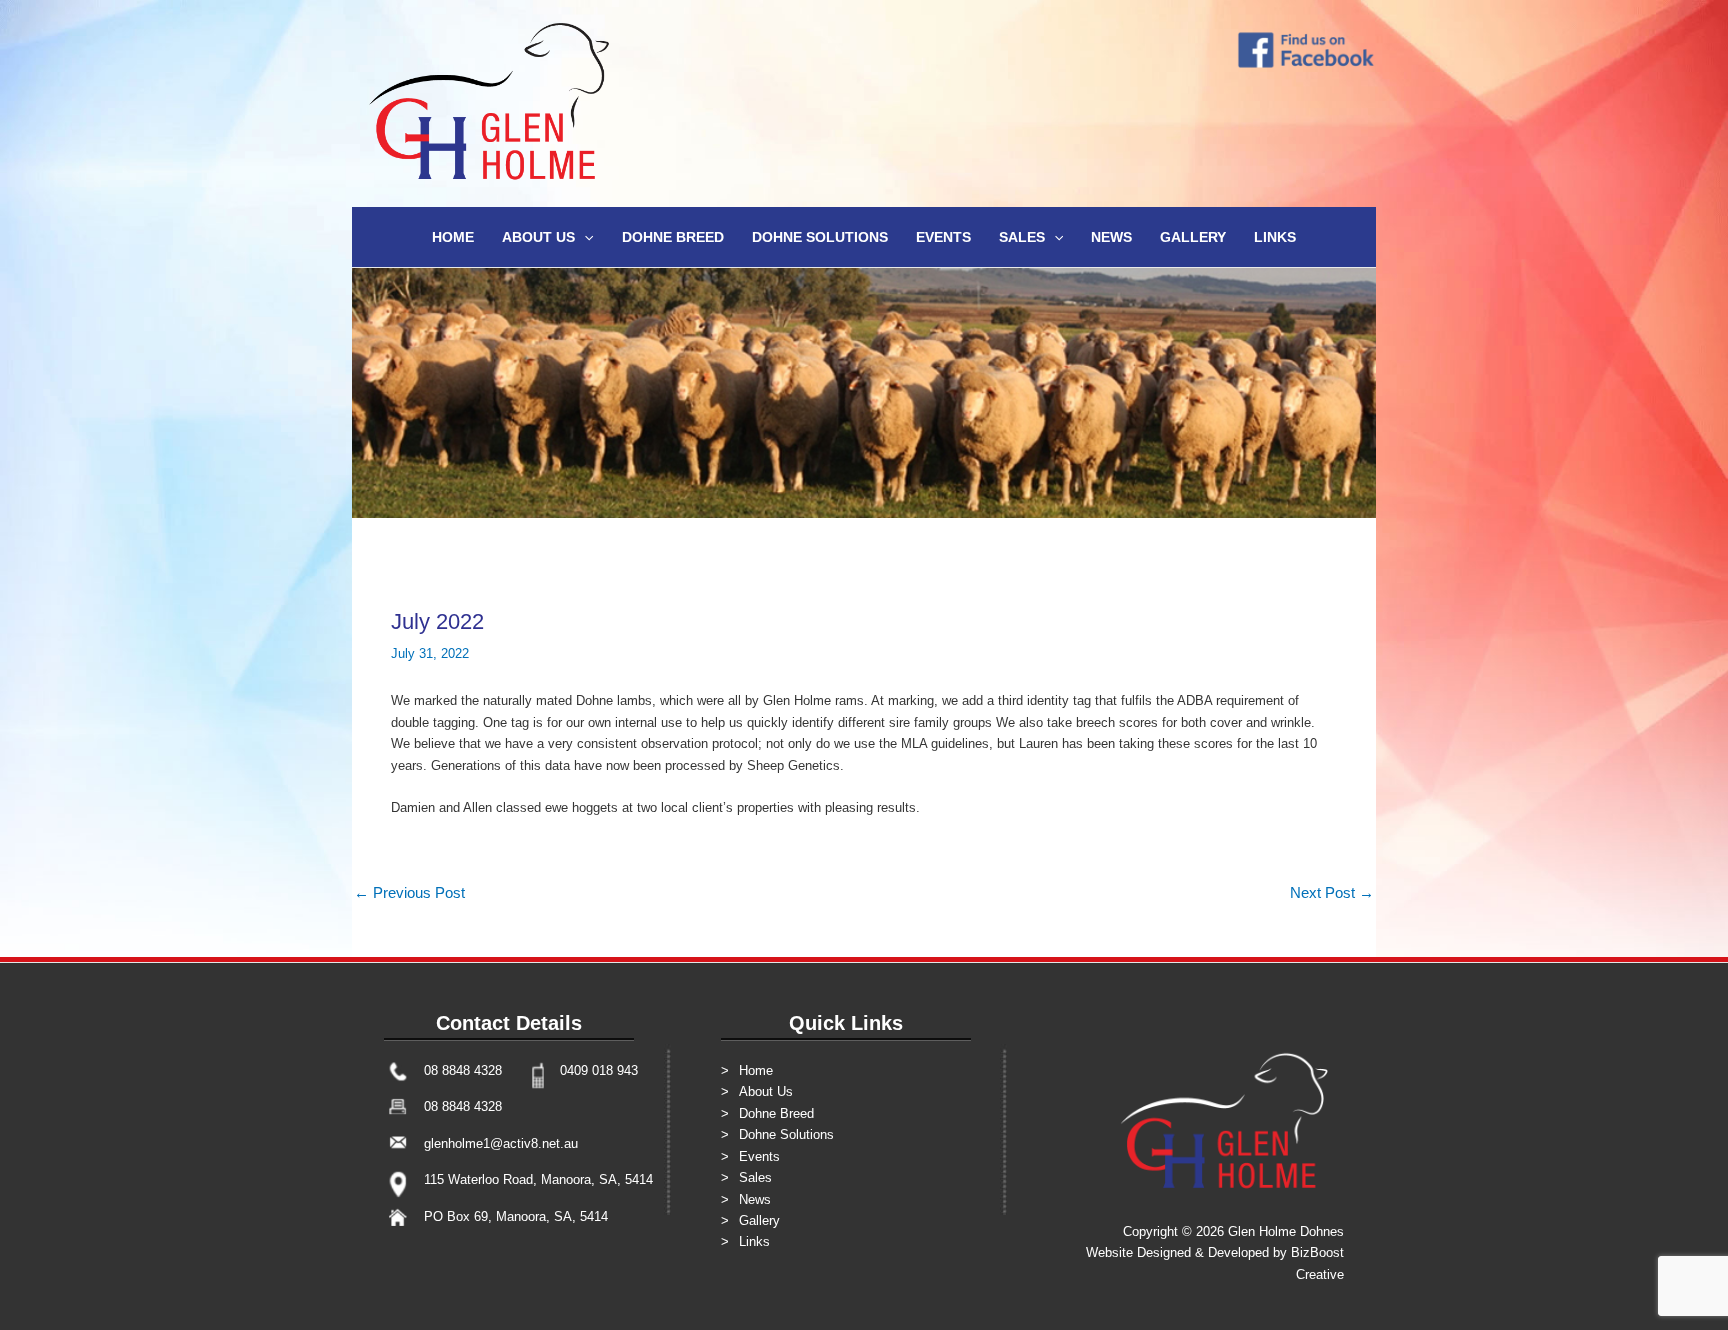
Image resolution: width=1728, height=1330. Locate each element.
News (1111, 237)
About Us (538, 237)
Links (1275, 237)
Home (453, 237)
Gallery (1193, 237)
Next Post (1332, 892)
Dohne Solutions (820, 237)
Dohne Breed (673, 237)
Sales (1022, 237)
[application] (584, 237)
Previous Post (409, 892)
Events (943, 237)
